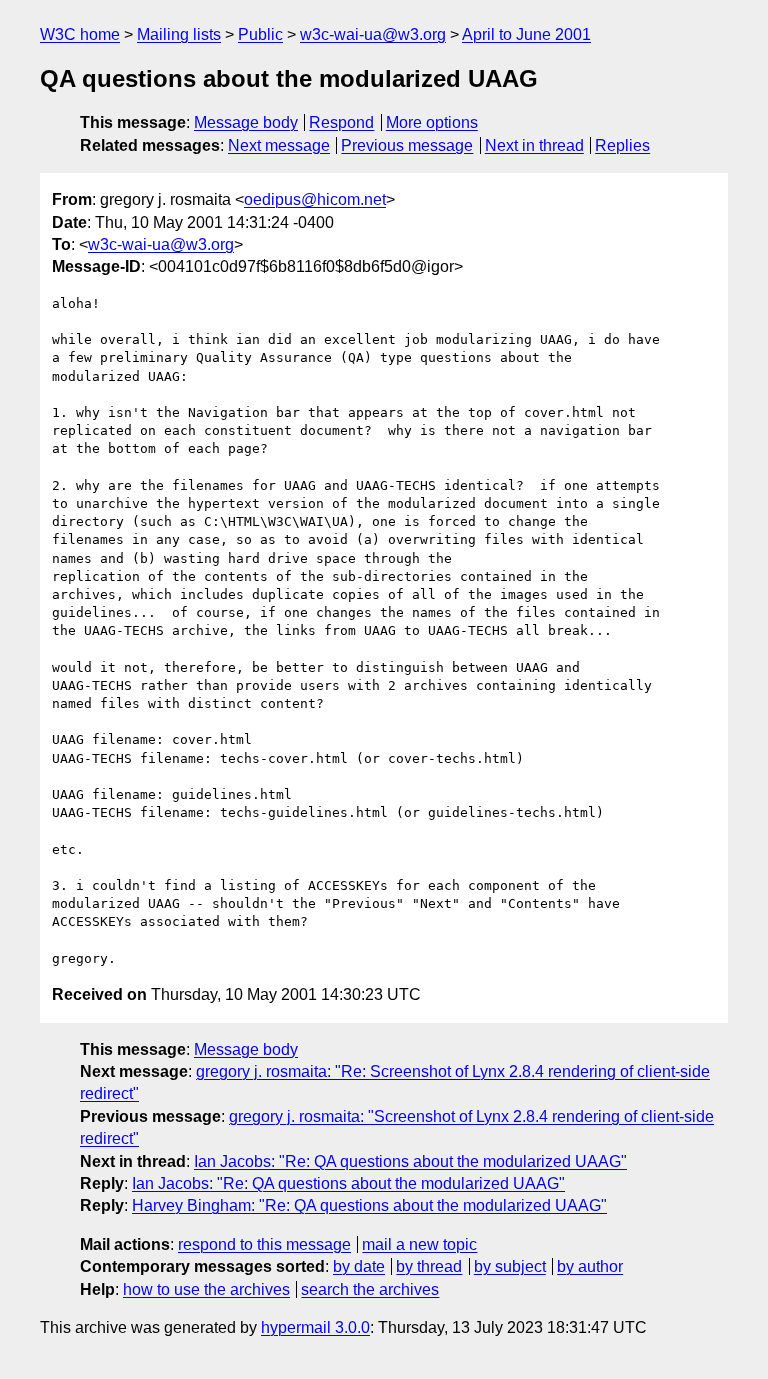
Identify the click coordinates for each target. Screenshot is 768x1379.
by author (590, 1266)
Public (260, 34)
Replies (622, 145)
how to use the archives (206, 1289)
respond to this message (264, 1244)
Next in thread (534, 145)
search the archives (370, 1289)
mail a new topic (419, 1244)
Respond (341, 122)
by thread (429, 1266)
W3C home (80, 34)
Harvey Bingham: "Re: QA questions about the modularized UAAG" (369, 1205)
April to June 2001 (526, 34)
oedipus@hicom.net (315, 199)
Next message (279, 145)
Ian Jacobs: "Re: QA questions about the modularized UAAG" (410, 1161)
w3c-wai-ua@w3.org (373, 34)
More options (432, 122)
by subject (510, 1266)
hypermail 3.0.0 (315, 1327)
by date (359, 1266)
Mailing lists (179, 34)
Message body (246, 122)
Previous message (407, 145)
